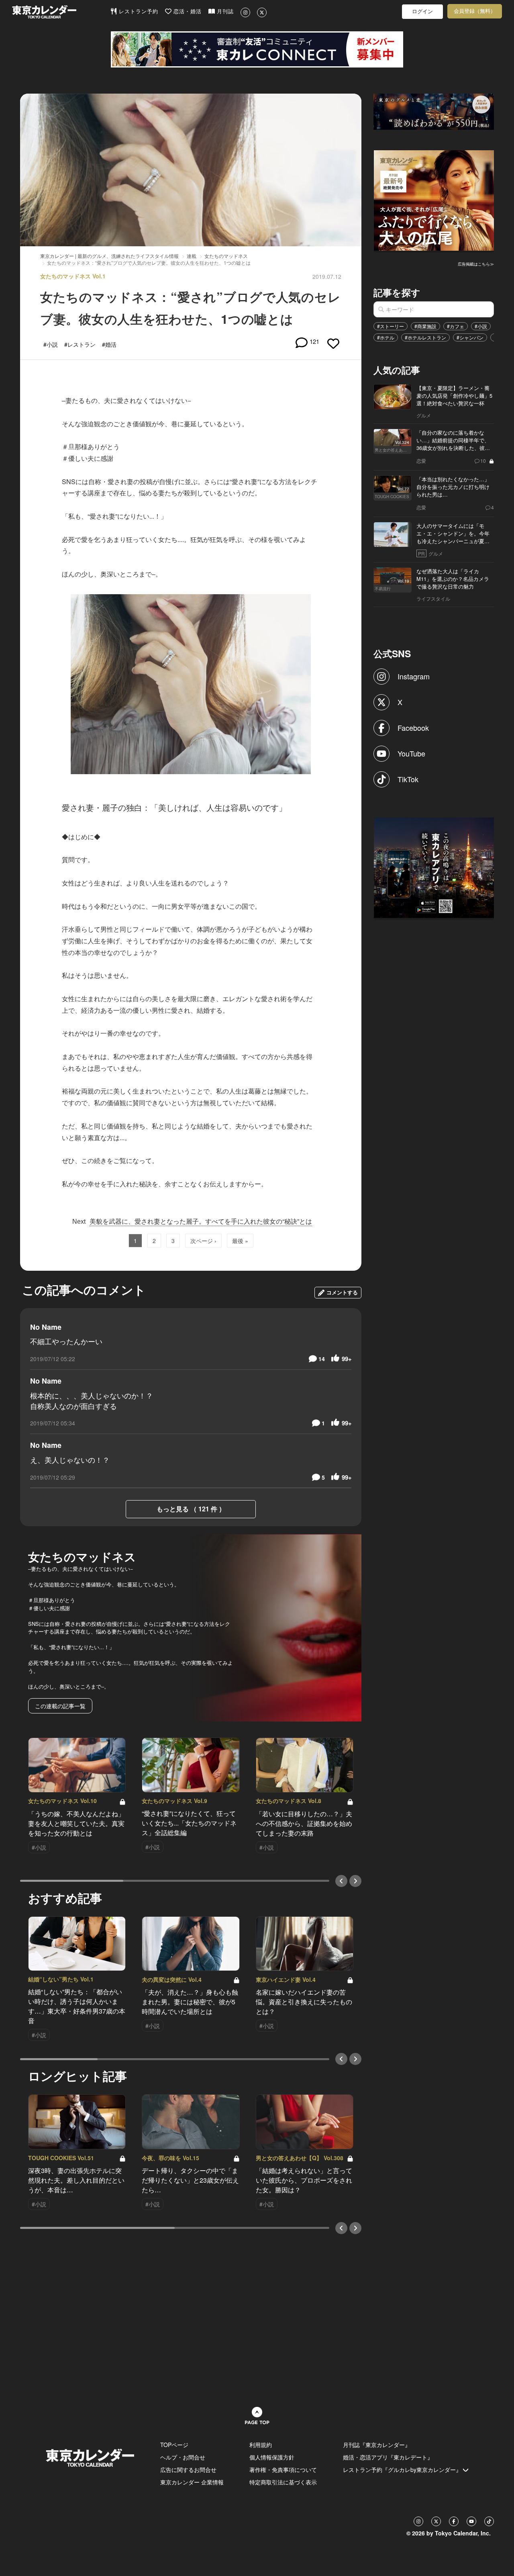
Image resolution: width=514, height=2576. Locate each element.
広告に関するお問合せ (188, 2470)
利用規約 (261, 2445)
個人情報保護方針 (272, 2457)
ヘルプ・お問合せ (183, 2457)
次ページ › (203, 1241)
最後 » (240, 1241)
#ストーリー (391, 326)
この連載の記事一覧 (60, 1706)
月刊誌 (224, 11)
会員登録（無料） (475, 11)
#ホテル (386, 337)
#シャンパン (470, 337)
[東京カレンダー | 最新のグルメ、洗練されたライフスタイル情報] (61, 12)
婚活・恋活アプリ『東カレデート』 (388, 2457)
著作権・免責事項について (283, 2470)
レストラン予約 (138, 11)
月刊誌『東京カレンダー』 (377, 2445)
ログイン (422, 11)
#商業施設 (425, 326)
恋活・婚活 (187, 11)
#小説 (481, 326)
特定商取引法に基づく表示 (283, 2482)
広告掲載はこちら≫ (476, 264)
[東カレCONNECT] (257, 49)
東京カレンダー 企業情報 (192, 2482)
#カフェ (456, 326)
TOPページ (174, 2445)
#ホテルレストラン (425, 337)
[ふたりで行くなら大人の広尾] (434, 200)
